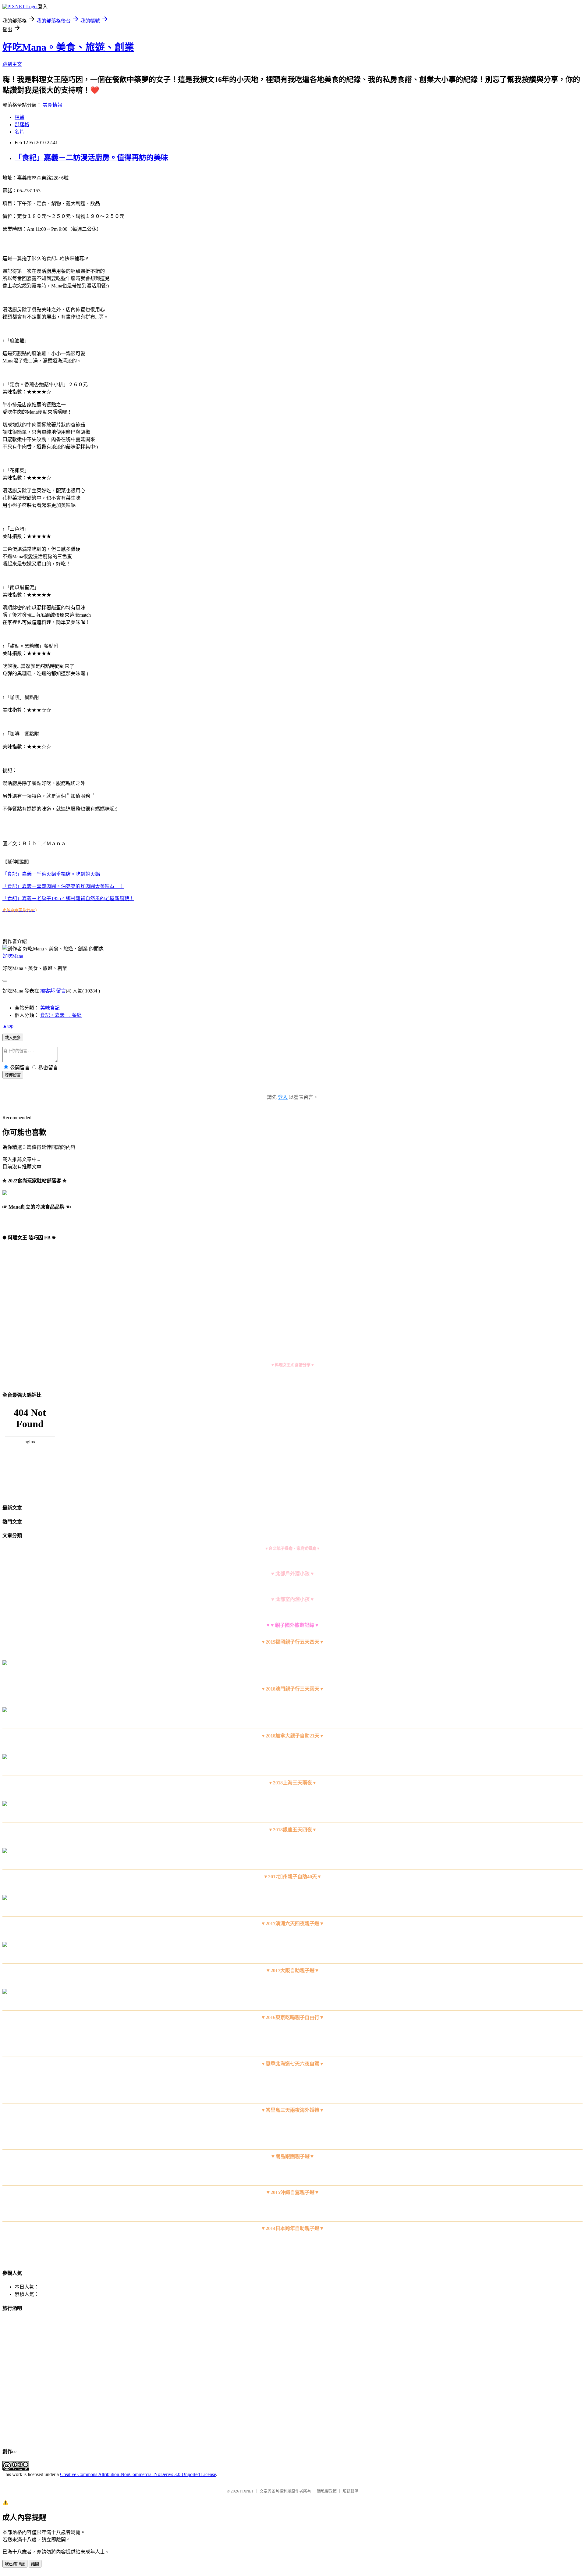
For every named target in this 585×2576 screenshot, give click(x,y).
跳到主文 (12, 64)
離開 (35, 2564)
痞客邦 (48, 991)
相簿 (19, 117)
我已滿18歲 (15, 2564)
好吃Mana (13, 956)
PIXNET (247, 2491)
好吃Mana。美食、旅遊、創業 (68, 47)
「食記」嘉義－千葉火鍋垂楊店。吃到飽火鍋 (51, 874)
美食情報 (52, 105)
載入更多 (13, 1038)
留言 (61, 991)
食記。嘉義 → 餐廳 (61, 1015)
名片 (19, 132)
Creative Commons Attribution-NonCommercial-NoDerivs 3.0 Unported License (138, 2474)
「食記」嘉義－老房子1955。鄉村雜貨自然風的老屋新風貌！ (68, 898)
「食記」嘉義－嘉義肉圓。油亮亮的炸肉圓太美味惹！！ (63, 886)
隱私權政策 (327, 2491)
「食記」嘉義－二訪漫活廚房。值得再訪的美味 (91, 158)
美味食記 (50, 1008)
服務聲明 (350, 2491)
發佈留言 (13, 1075)
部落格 (22, 125)
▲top (8, 1026)
